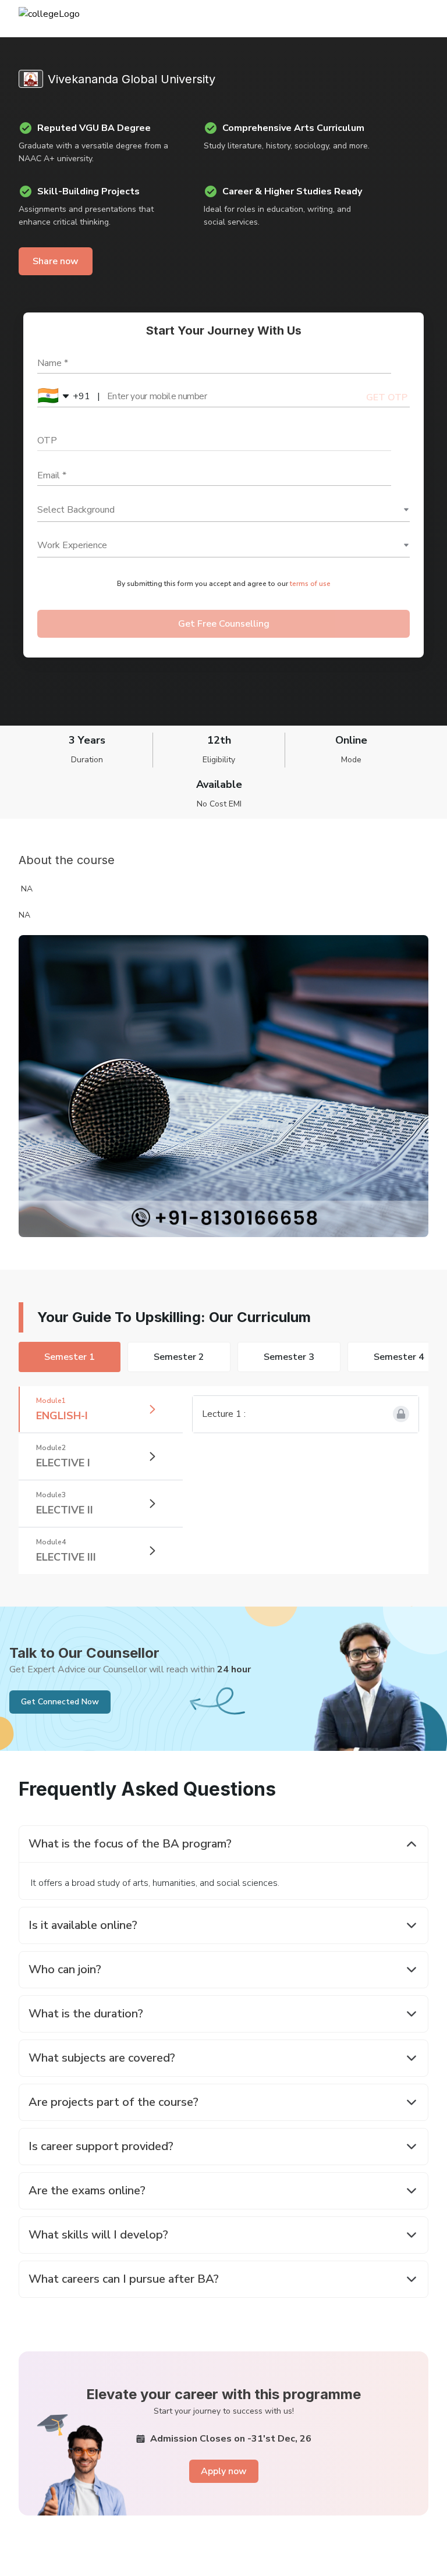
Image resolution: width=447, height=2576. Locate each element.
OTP (47, 440)
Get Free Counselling (224, 624)
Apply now (224, 2471)
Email (52, 475)
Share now (56, 261)
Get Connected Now (60, 1702)
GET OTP (387, 397)
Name (53, 363)
